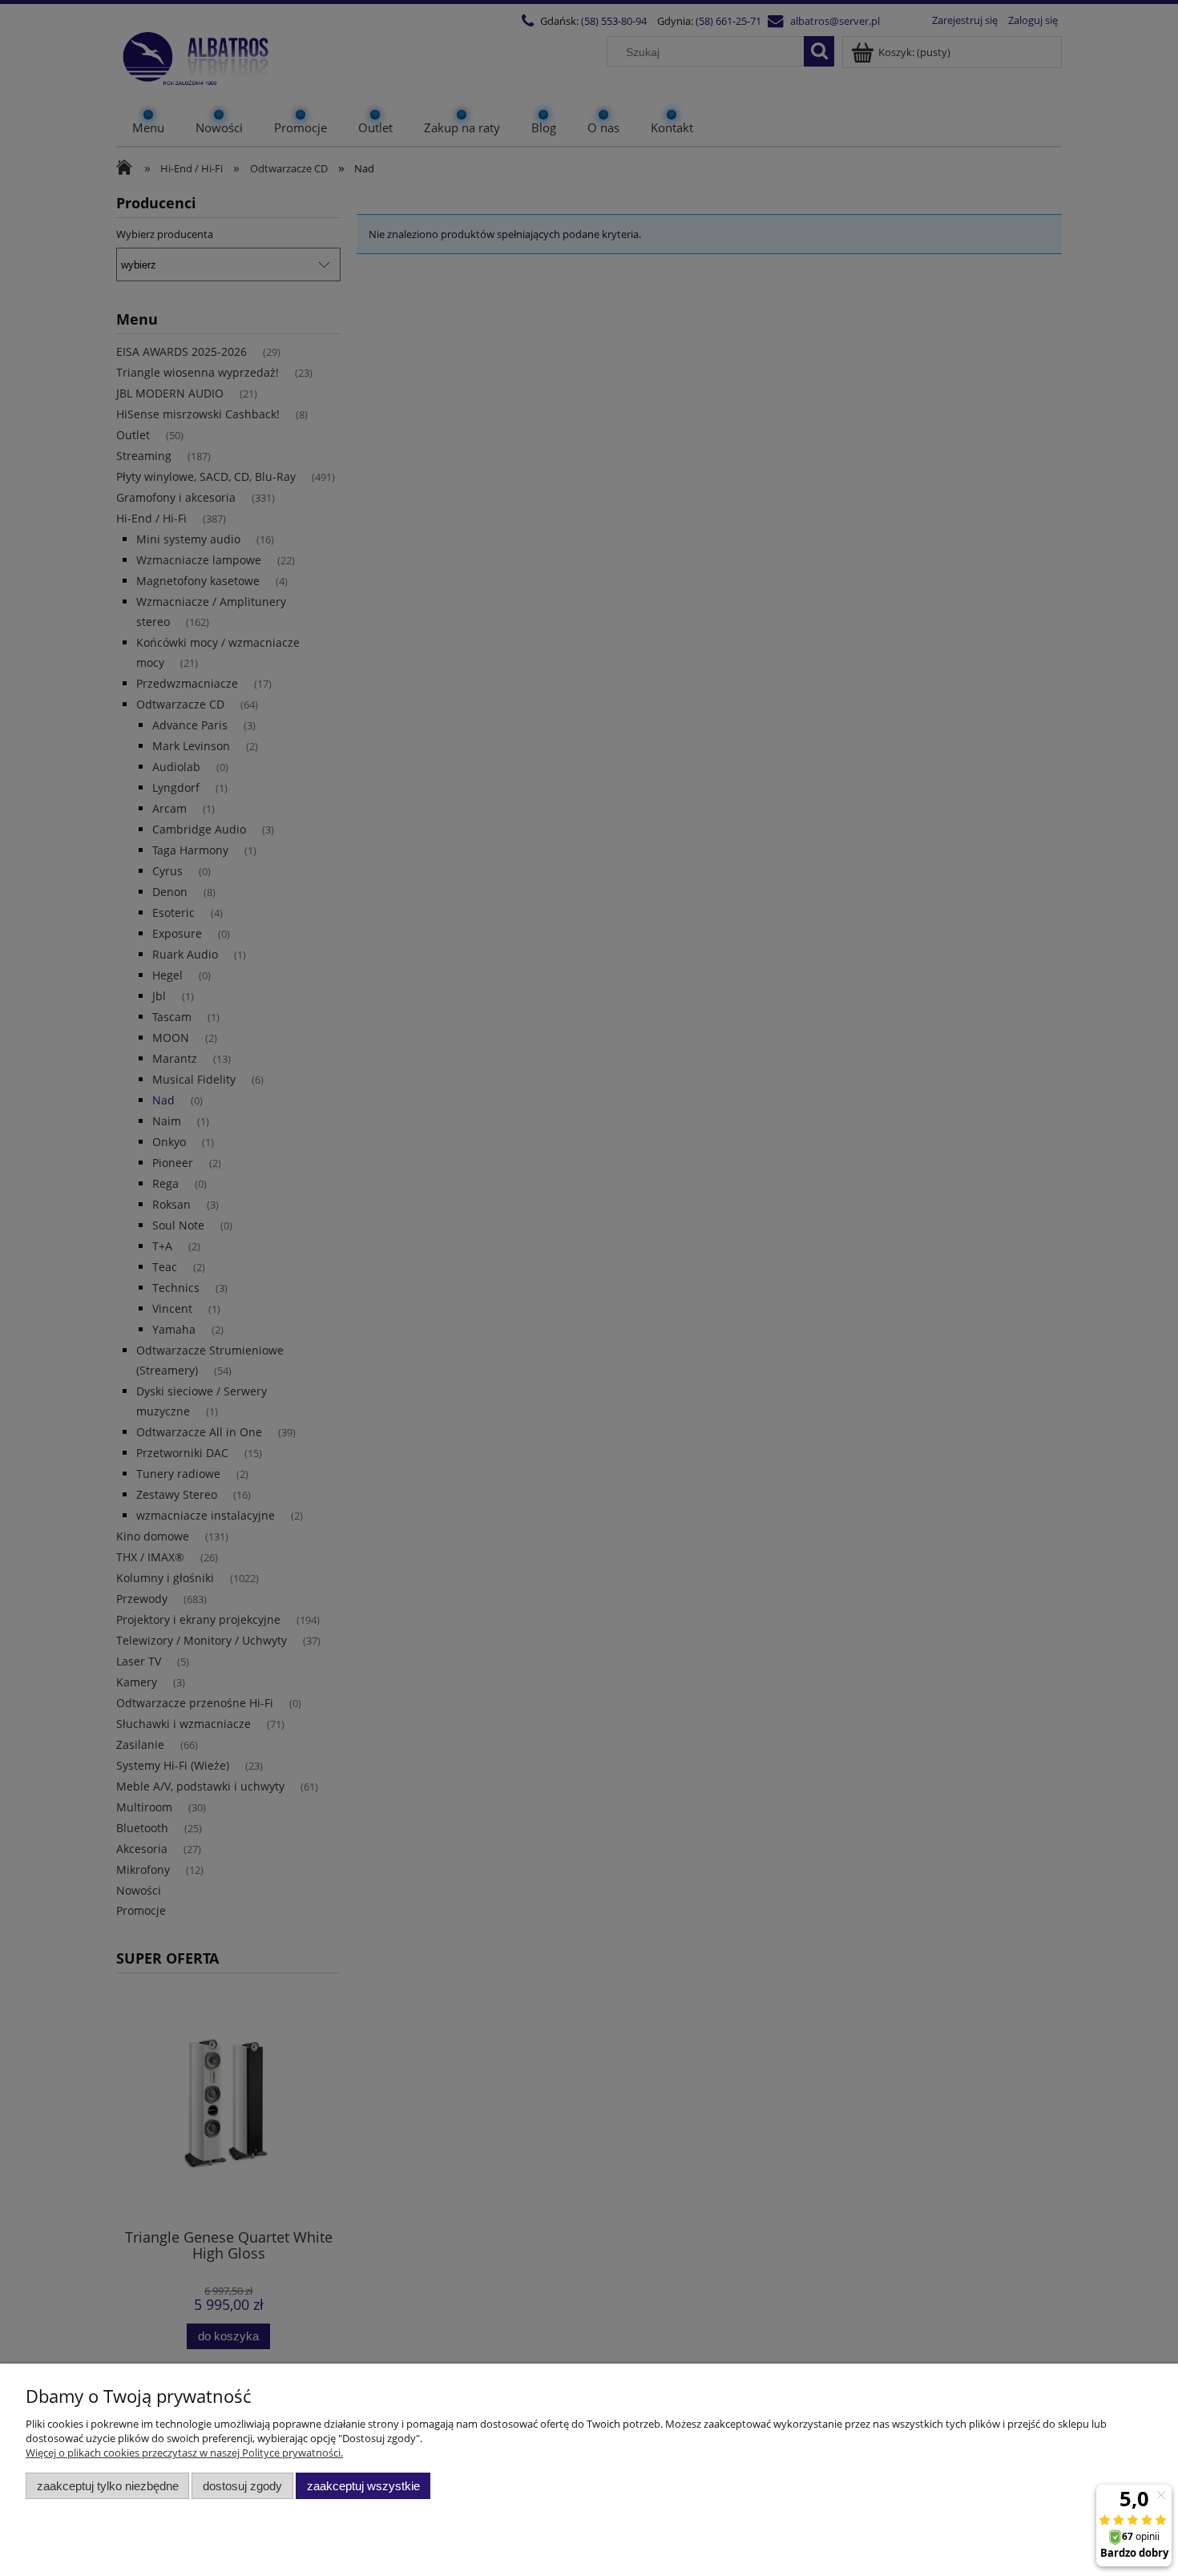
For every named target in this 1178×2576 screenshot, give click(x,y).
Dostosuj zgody (242, 2486)
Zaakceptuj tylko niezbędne (108, 2486)
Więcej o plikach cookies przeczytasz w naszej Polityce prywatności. (184, 2453)
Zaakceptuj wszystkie (363, 2486)
